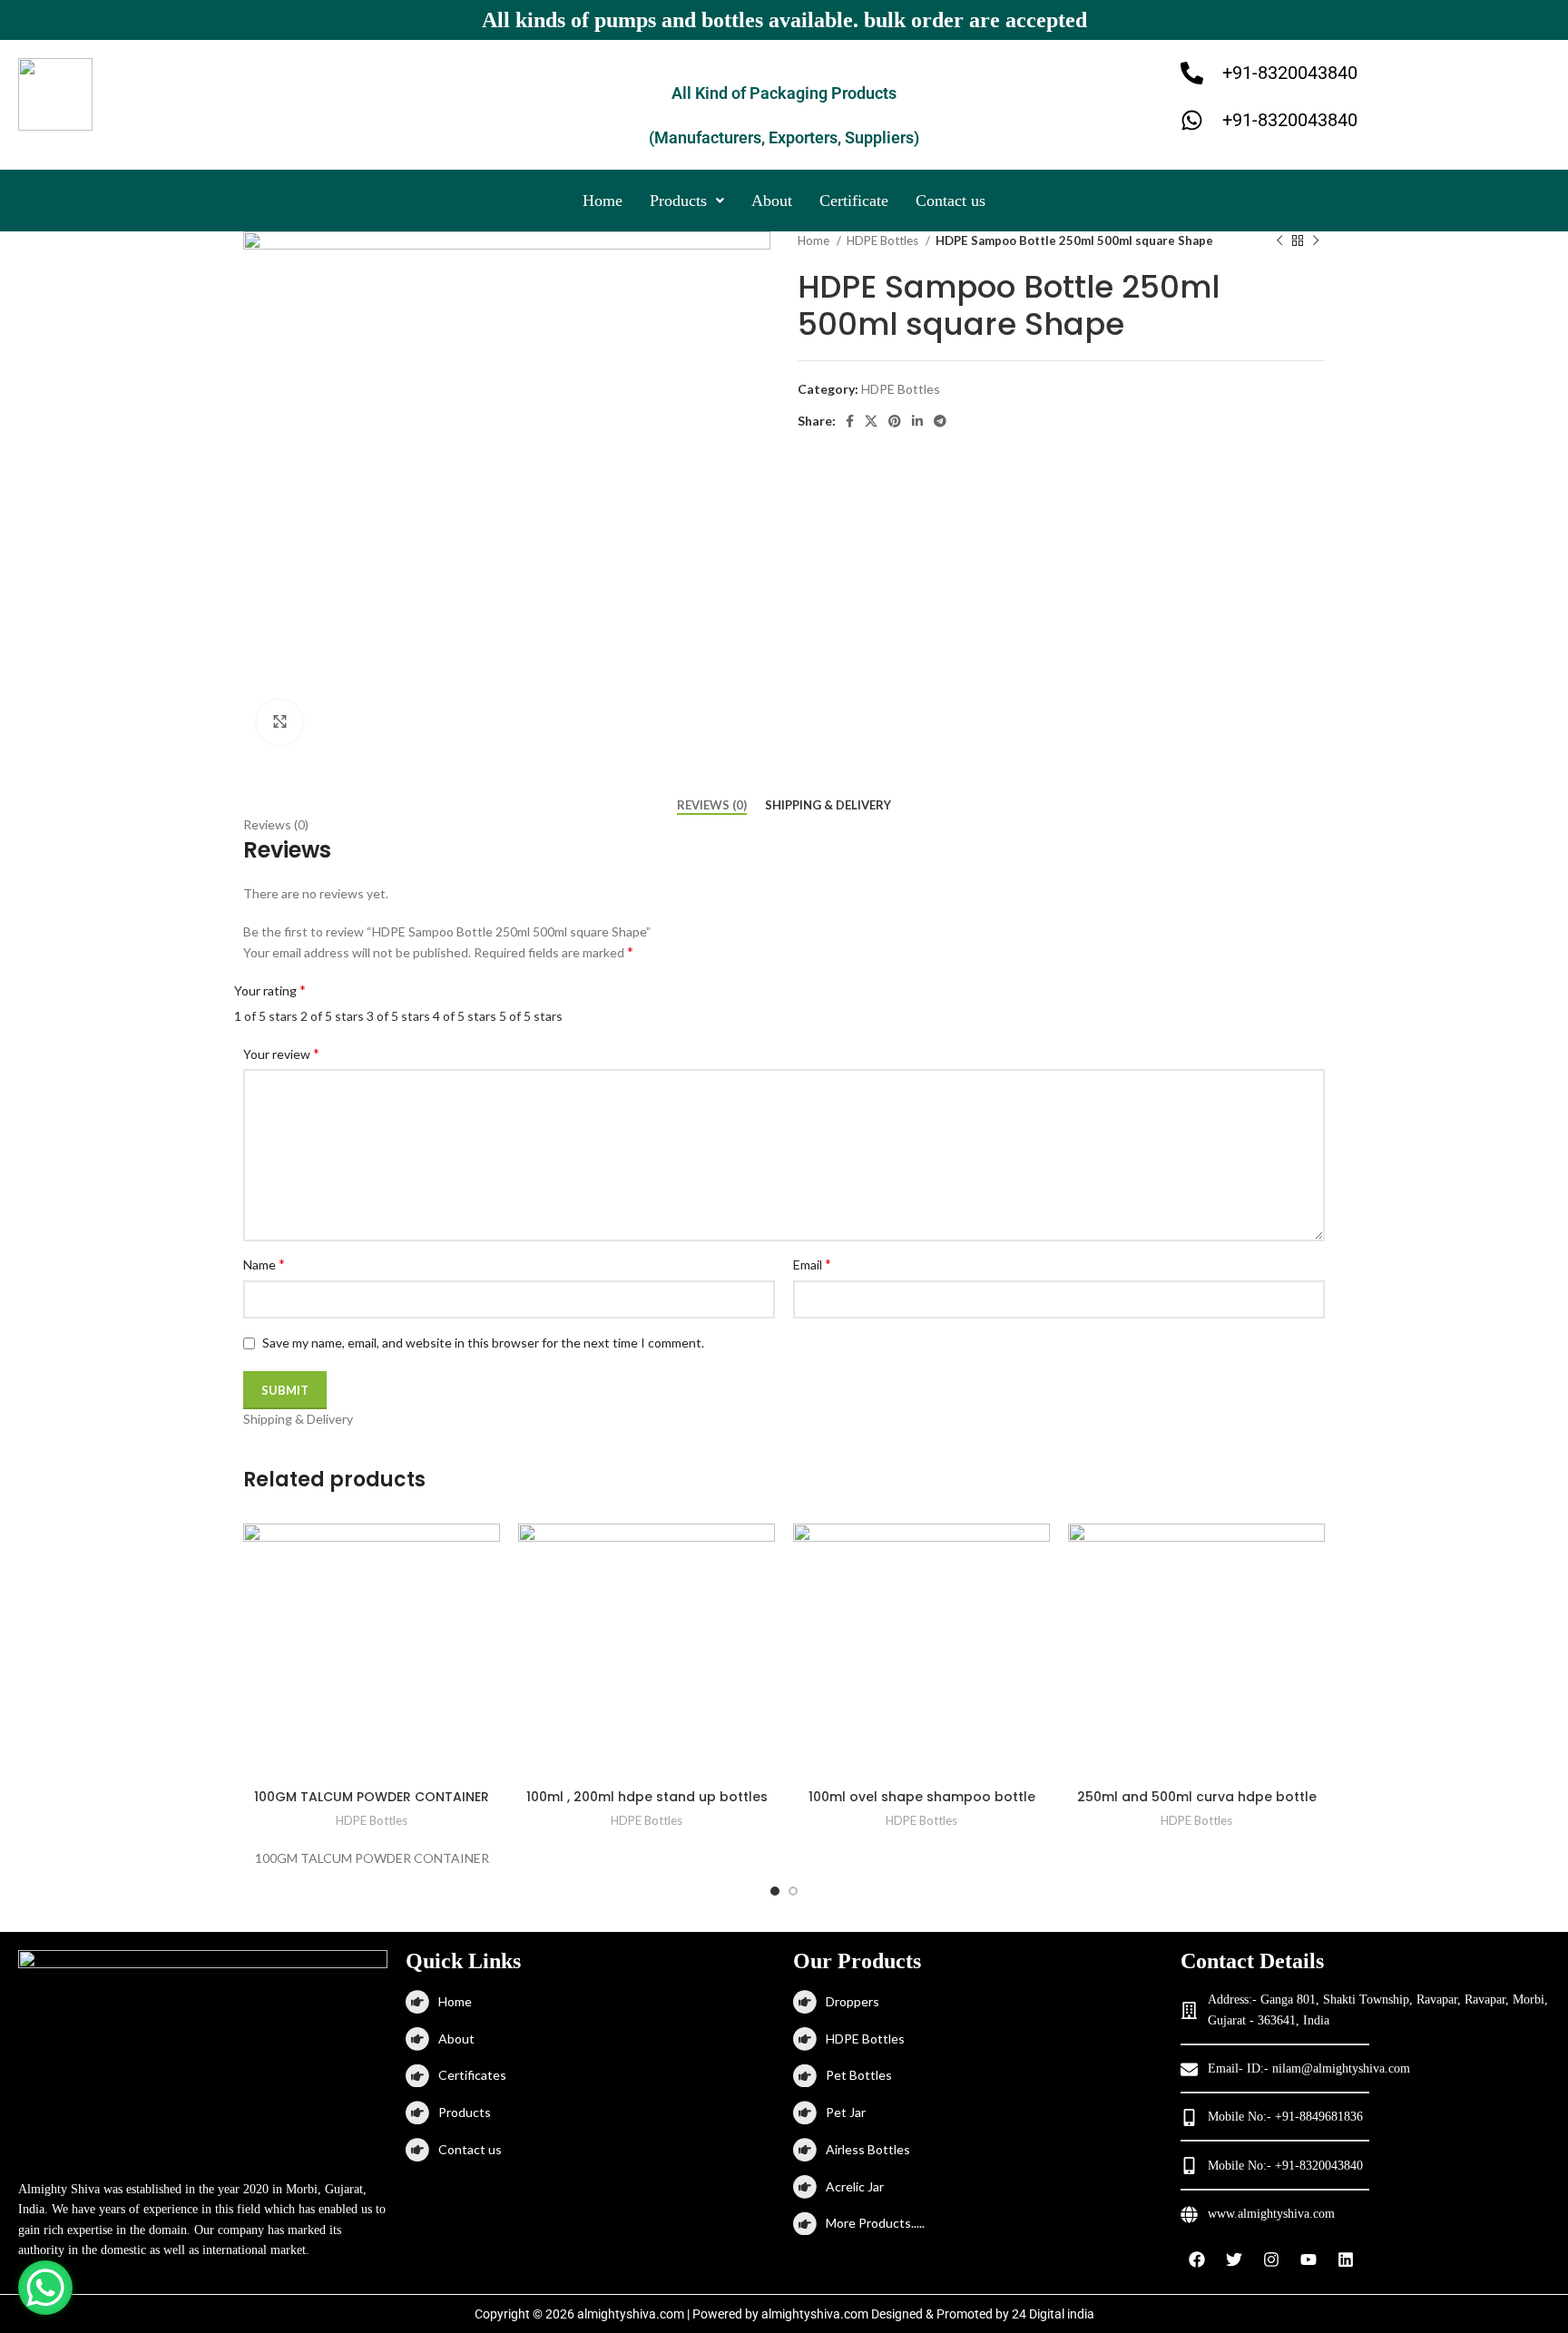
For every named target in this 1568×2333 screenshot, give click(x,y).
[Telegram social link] (940, 421)
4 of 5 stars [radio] (465, 1016)
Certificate (854, 201)
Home (603, 201)
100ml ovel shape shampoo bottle (922, 1797)
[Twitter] (1234, 2259)
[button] (687, 201)
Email (812, 1264)
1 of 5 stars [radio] (266, 1016)
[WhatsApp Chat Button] (45, 2288)
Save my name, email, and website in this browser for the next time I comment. (483, 1343)
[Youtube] (1308, 2259)
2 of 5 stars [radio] (332, 1016)
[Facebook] (1197, 2259)
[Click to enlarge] (279, 722)
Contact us (951, 201)
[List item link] (590, 2002)
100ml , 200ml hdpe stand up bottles (647, 1797)
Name (264, 1264)
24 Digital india (1053, 2314)
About (772, 201)
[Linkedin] (1346, 2259)
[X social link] (871, 421)
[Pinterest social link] (895, 421)
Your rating (270, 990)
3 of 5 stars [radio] (398, 1016)
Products (678, 201)
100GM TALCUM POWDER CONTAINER (372, 1797)
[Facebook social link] (850, 421)
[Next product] (1316, 240)
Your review (281, 1053)
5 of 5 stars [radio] (531, 1016)
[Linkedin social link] (917, 421)
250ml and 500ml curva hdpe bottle (1197, 1797)
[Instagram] (1271, 2259)
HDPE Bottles (884, 240)
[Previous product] (1279, 240)
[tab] (712, 806)
